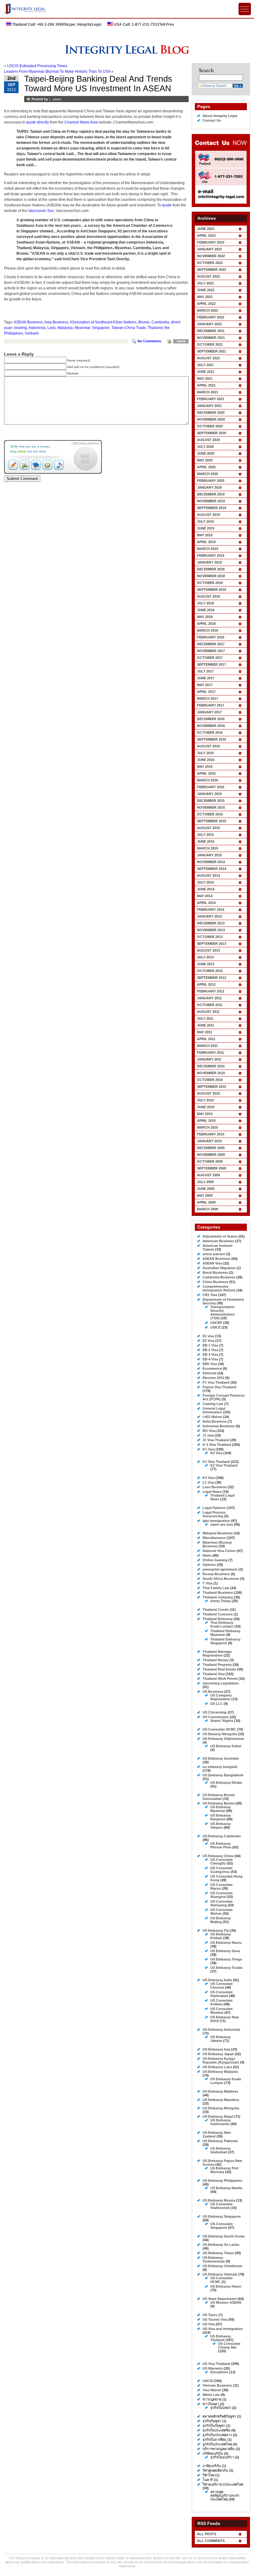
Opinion (209, 1565)
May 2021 (205, 378)
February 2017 (211, 705)
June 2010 (206, 1107)
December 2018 (211, 569)
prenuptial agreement (220, 1569)
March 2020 (208, 474)
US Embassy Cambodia (222, 1836)
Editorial (209, 1373)
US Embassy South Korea (223, 2236)
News (207, 1555)
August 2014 (208, 875)
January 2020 (209, 487)
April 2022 (206, 304)
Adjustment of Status (220, 1236)
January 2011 (209, 1059)
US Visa (209, 2324)
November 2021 (211, 338)
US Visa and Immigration (223, 2329)
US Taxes (210, 2315)
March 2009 (208, 1209)
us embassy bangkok (220, 1767)
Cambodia (160, 322)
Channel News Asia (81, 122)
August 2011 (208, 1012)
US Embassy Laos (217, 2067)
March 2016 (208, 780)
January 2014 (209, 916)
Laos (52, 328)
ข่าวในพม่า (211, 2404)
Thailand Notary (216, 1660)
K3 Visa (209, 1478)
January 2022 (209, 324)
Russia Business (216, 1574)
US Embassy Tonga (226, 1959)
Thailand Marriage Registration (217, 1653)
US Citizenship (215, 1712)
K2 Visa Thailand (224, 1465)
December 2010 (211, 1066)
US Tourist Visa (215, 2319)
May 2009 (205, 1195)
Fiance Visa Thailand (219, 1387)
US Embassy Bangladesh (223, 1775)
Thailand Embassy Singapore (225, 1641)
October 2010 (210, 1080)
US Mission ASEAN (226, 2302)
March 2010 (208, 1127)
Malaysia (65, 328)
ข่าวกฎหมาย (212, 2399)
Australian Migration (219, 1268)
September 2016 (212, 739)
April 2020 (206, 467)
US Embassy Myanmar (221, 1809)
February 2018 (211, 637)
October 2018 (210, 583)
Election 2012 (213, 1378)
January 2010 (209, 1141)
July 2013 (205, 957)
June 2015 (206, 841)
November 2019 (211, 501)
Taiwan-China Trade (129, 328)
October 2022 (210, 263)
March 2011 (207, 1046)
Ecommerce (212, 1368)
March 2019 (208, 549)
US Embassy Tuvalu (226, 1968)
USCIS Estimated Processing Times (37, 66)
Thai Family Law (216, 1588)
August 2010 (208, 1093)
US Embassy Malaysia (220, 2072)
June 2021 (206, 372)
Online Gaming (215, 1560)
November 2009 (211, 1155)
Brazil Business (215, 1273)
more (181, 341)
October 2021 (210, 344)
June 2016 (206, 760)
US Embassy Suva (225, 1951)
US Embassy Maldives (220, 2091)
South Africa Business (221, 1579)
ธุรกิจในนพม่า (221, 2408)
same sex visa (222, 1524)
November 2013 (211, 930)
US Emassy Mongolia (220, 1734)
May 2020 (205, 460)
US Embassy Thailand (221, 2338)
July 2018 (205, 603)
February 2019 (211, 555)
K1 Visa (209, 1449)
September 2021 (212, 351)
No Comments (149, 341)
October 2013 (210, 937)
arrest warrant (214, 1254)
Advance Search (215, 86)
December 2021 (211, 331)
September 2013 (212, 944)
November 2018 (211, 576)
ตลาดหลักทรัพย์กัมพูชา (219, 2416)
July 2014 (205, 882)
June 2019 (206, 528)
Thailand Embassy (218, 1619)
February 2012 (211, 991)
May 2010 (205, 1114)
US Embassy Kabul (226, 1746)
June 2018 (206, 610)
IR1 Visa (209, 1431)
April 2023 (206, 236)
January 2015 (209, 855)
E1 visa (208, 1336)
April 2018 (206, 624)
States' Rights (222, 1721)
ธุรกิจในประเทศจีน (217, 2430)
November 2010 (211, 1073)
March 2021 (208, 392)
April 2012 (206, 984)
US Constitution (216, 1717)
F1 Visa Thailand (216, 1382)
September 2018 (212, 590)
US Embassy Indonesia (221, 2029)
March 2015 (208, 848)
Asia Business (56, 322)
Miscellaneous (214, 1538)
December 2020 (211, 413)
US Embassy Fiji (216, 1930)
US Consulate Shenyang (221, 1903)
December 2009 (211, 1148)
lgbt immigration (216, 1521)
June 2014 (206, 889)
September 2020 (212, 433)
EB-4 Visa (210, 1359)
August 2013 (208, 950)
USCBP (216, 1323)
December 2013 (211, 923)
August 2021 (208, 358)
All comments (211, 2541)
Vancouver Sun (41, 211)
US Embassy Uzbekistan (222, 2266)
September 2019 (212, 508)
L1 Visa (208, 1482)
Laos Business (215, 1487)
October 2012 (210, 971)
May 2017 (205, 685)
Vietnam (32, 333)
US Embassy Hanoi (226, 2286)
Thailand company (218, 1597)
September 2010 (212, 1087)
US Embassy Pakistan (220, 2141)
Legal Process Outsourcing (214, 1514)
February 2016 (211, 787)
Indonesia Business (219, 1426)
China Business (215, 1282)
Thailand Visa (214, 1674)
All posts (207, 2534)
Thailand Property (217, 1665)
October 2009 (210, 1161)
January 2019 (209, 562)
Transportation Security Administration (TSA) (223, 1312)
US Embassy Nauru (226, 1943)
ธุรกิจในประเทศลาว (217, 2435)
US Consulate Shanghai (221, 1895)
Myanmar (82, 328)
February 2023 (211, 242)
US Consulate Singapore (221, 2226)
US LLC (217, 1704)
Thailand (155, 328)
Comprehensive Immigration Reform (219, 1288)
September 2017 (212, 664)
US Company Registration (221, 1697)
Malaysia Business (218, 1533)
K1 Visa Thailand (216, 1462)
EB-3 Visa (210, 1355)
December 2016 (211, 719)
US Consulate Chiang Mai (229, 2345)
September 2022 (212, 270)
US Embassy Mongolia (221, 2108)
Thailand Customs (218, 1614)
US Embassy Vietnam (220, 2274)
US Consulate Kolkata (221, 2002)
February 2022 (211, 317)
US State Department (220, 2299)
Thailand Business (218, 1593)
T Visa (208, 1583)
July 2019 (205, 521)
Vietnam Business (217, 2385)
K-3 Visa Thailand (217, 1445)
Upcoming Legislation (221, 1683)
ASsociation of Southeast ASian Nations (103, 322)
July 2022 (205, 283)
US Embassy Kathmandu (221, 2122)
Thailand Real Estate (219, 1669)
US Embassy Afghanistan (223, 1739)
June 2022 (206, 290)
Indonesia (37, 328)
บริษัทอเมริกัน (213, 2453)
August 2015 (208, 828)
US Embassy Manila (226, 2188)
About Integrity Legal (220, 116)
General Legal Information (214, 1410)
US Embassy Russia (219, 2200)
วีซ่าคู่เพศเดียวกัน (215, 2470)
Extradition (219, 2372)
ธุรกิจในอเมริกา (222, 2457)
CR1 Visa (210, 1295)
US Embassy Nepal (218, 2116)
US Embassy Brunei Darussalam (219, 1797)
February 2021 (211, 399)
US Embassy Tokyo (218, 2253)
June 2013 (206, 964)
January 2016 (209, 794)
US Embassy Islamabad (221, 2150)
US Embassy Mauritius (221, 2100)
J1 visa (208, 1435)
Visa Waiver (212, 2390)
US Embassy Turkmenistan (214, 2259)
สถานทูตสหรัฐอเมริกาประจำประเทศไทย (225, 2496)
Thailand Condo (216, 1610)
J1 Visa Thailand (216, 1440)
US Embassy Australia (221, 1758)
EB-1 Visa (210, 1345)
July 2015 (205, 835)
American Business (218, 1241)
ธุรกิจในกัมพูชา (214, 2426)
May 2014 (205, 896)
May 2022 (205, 297)
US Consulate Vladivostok (221, 2206)
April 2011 (206, 1039)
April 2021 (206, 385)
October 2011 (210, 1005)
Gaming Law (213, 1404)
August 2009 (208, 1175)
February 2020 (211, 481)
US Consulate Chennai (221, 1986)
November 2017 (211, 651)
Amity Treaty (221, 1601)
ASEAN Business (28, 322)
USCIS (208, 2381)
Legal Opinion (214, 1508)
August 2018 (208, 596)
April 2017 (206, 692)
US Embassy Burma (219, 1803)
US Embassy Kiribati (221, 1936)
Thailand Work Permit (220, 1679)
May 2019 (205, 535)
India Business (215, 1421)
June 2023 (206, 229)
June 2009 (206, 1189)
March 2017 (208, 698)
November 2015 (211, 807)
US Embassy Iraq (216, 2049)
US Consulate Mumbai (221, 2011)
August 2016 (208, 746)
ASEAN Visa (212, 1263)
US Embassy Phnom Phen (221, 1845)
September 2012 (212, 978)
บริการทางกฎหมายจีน (219, 2449)
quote (167, 205)
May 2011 (205, 1032)
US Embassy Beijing (221, 1920)
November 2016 (211, 726)
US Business (213, 1692)
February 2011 (210, 1052)
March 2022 (208, 310)
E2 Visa (208, 1341)
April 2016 (206, 773)
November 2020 (211, 419)
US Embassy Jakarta (221, 2039)
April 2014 (206, 903)
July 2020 (205, 447)
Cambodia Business (219, 1277)
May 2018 (205, 617)
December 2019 (211, 494)
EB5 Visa (210, 1364)
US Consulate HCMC (219, 1729)
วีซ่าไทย (208, 2475)
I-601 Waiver (212, 1417)
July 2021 (205, 365)
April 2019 (206, 542)
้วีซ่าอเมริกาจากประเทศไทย (223, 2484)
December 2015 (211, 801)
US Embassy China (218, 1856)
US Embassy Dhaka (226, 1783)
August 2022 (208, 276)
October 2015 (210, 814)
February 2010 (211, 1134)
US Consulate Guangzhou (221, 1870)
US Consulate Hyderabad (221, 1994)
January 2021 (209, 406)
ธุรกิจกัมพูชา (212, 2421)
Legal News (212, 1492)
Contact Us (212, 120)
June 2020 (206, 453)
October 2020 (210, 426)
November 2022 (211, 256)
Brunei (144, 322)
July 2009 (205, 1182)
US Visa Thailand (216, 2364)
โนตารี (208, 2480)
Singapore (101, 328)
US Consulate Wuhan (221, 1912)
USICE (215, 1327)
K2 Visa (216, 1453)
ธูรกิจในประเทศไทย (217, 2444)
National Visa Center (219, 1551)
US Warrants (213, 2368)
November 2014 (211, 862)
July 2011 (205, 1018)
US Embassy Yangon (221, 1826)
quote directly (38, 122)
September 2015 (212, 821)
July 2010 (205, 1100)
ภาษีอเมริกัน (212, 2466)
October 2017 (210, 658)
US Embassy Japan (218, 2054)
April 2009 (206, 1202)
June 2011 (206, 1025)
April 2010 (206, 1121)
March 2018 (208, 630)
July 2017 (205, 671)
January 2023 (209, 249)
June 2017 (206, 678)
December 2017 (211, 644)
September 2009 (212, 1168)
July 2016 (205, 753)
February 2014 (211, 910)
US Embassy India (217, 1980)
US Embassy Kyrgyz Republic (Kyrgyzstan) (221, 2060)
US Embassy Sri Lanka (221, 2245)
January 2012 (209, 998)
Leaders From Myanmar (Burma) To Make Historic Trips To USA (57, 71)
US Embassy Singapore (222, 2216)
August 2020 (208, 440)
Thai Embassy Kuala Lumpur (222, 1624)
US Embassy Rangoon (221, 1817)
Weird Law (211, 2395)
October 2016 (210, 733)
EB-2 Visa (210, 1350)
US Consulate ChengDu (221, 1861)
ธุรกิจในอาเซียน (215, 2440)
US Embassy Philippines (222, 2181)
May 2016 (205, 767)
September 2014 (212, 869)
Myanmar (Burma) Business (217, 1544)
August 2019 (208, 515)
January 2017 (209, 712)
